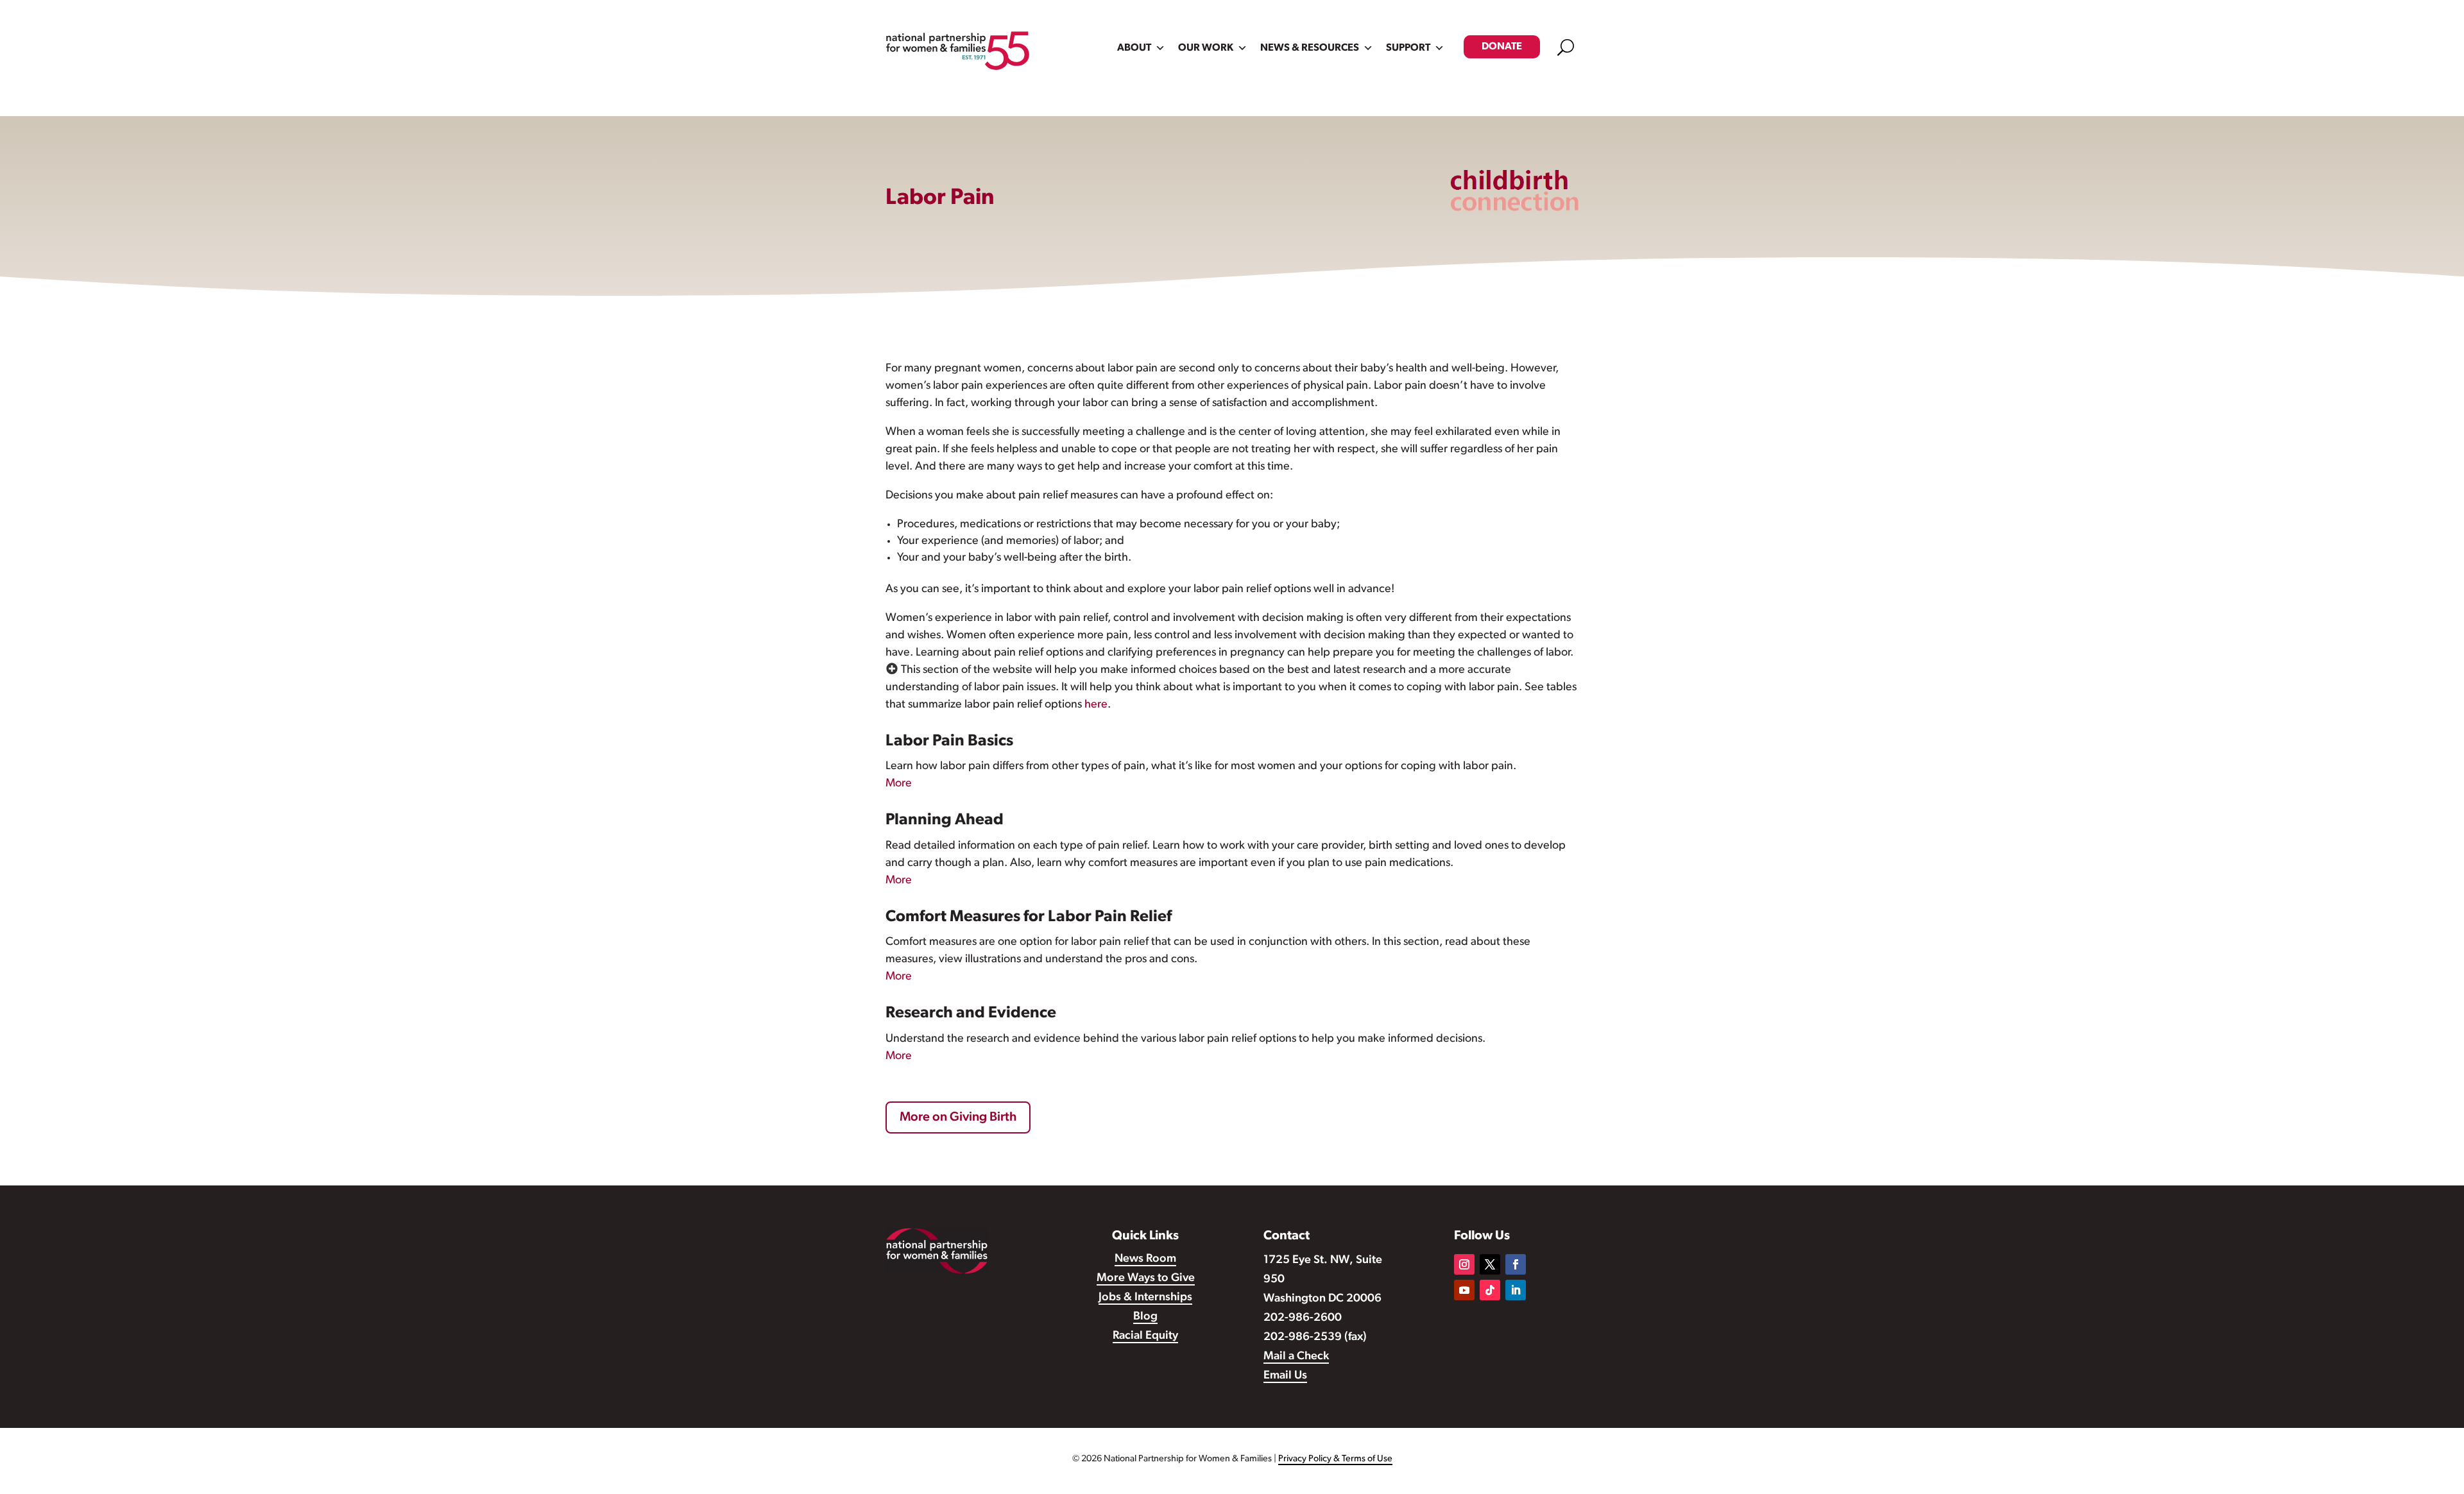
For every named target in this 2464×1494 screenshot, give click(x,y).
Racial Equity (1145, 1336)
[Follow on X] (1490, 1264)
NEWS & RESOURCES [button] (1310, 48)
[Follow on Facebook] (1516, 1264)
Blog (1145, 1317)
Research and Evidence (971, 1013)
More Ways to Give (1146, 1278)
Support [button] (1408, 48)
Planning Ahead (945, 820)
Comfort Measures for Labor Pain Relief (1029, 917)
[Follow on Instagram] (1464, 1264)
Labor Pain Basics (949, 741)
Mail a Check (1296, 1357)
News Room (1145, 1259)
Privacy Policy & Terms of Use (1335, 1459)
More (899, 784)
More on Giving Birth (958, 1117)
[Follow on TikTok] (1490, 1290)
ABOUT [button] (1134, 48)
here (1096, 705)
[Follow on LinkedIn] (1516, 1290)
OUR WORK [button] (1206, 48)
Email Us (1285, 1376)
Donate (1502, 47)
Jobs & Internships (1145, 1298)
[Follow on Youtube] (1464, 1290)
